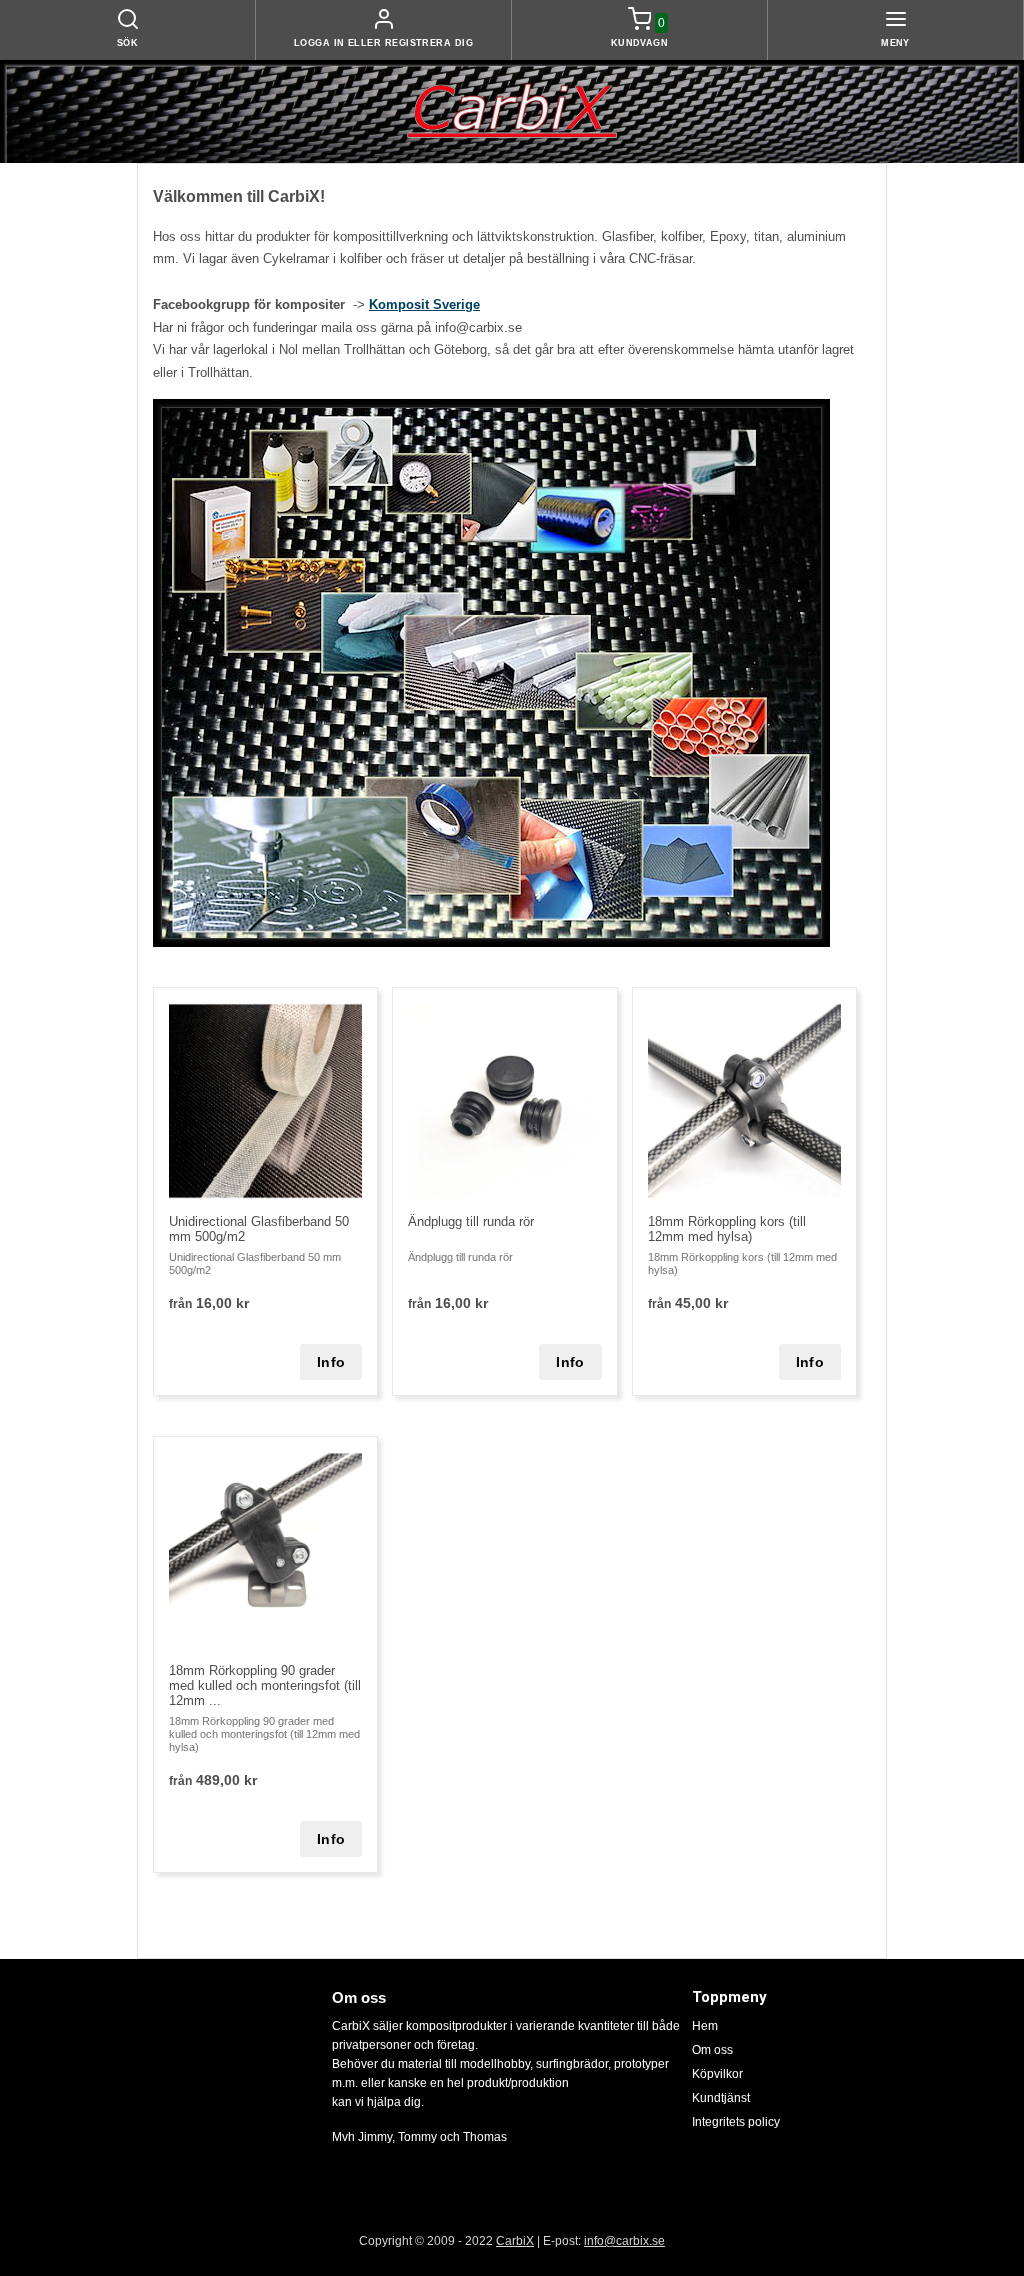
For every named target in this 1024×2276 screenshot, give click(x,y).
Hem (705, 2026)
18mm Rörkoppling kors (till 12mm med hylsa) (727, 1229)
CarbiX (515, 2241)
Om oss (712, 2050)
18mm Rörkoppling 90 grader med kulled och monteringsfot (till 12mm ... (265, 1685)
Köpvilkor (717, 2074)
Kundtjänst (721, 2098)
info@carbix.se (624, 2241)
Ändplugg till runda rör (471, 1221)
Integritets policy (736, 2122)
